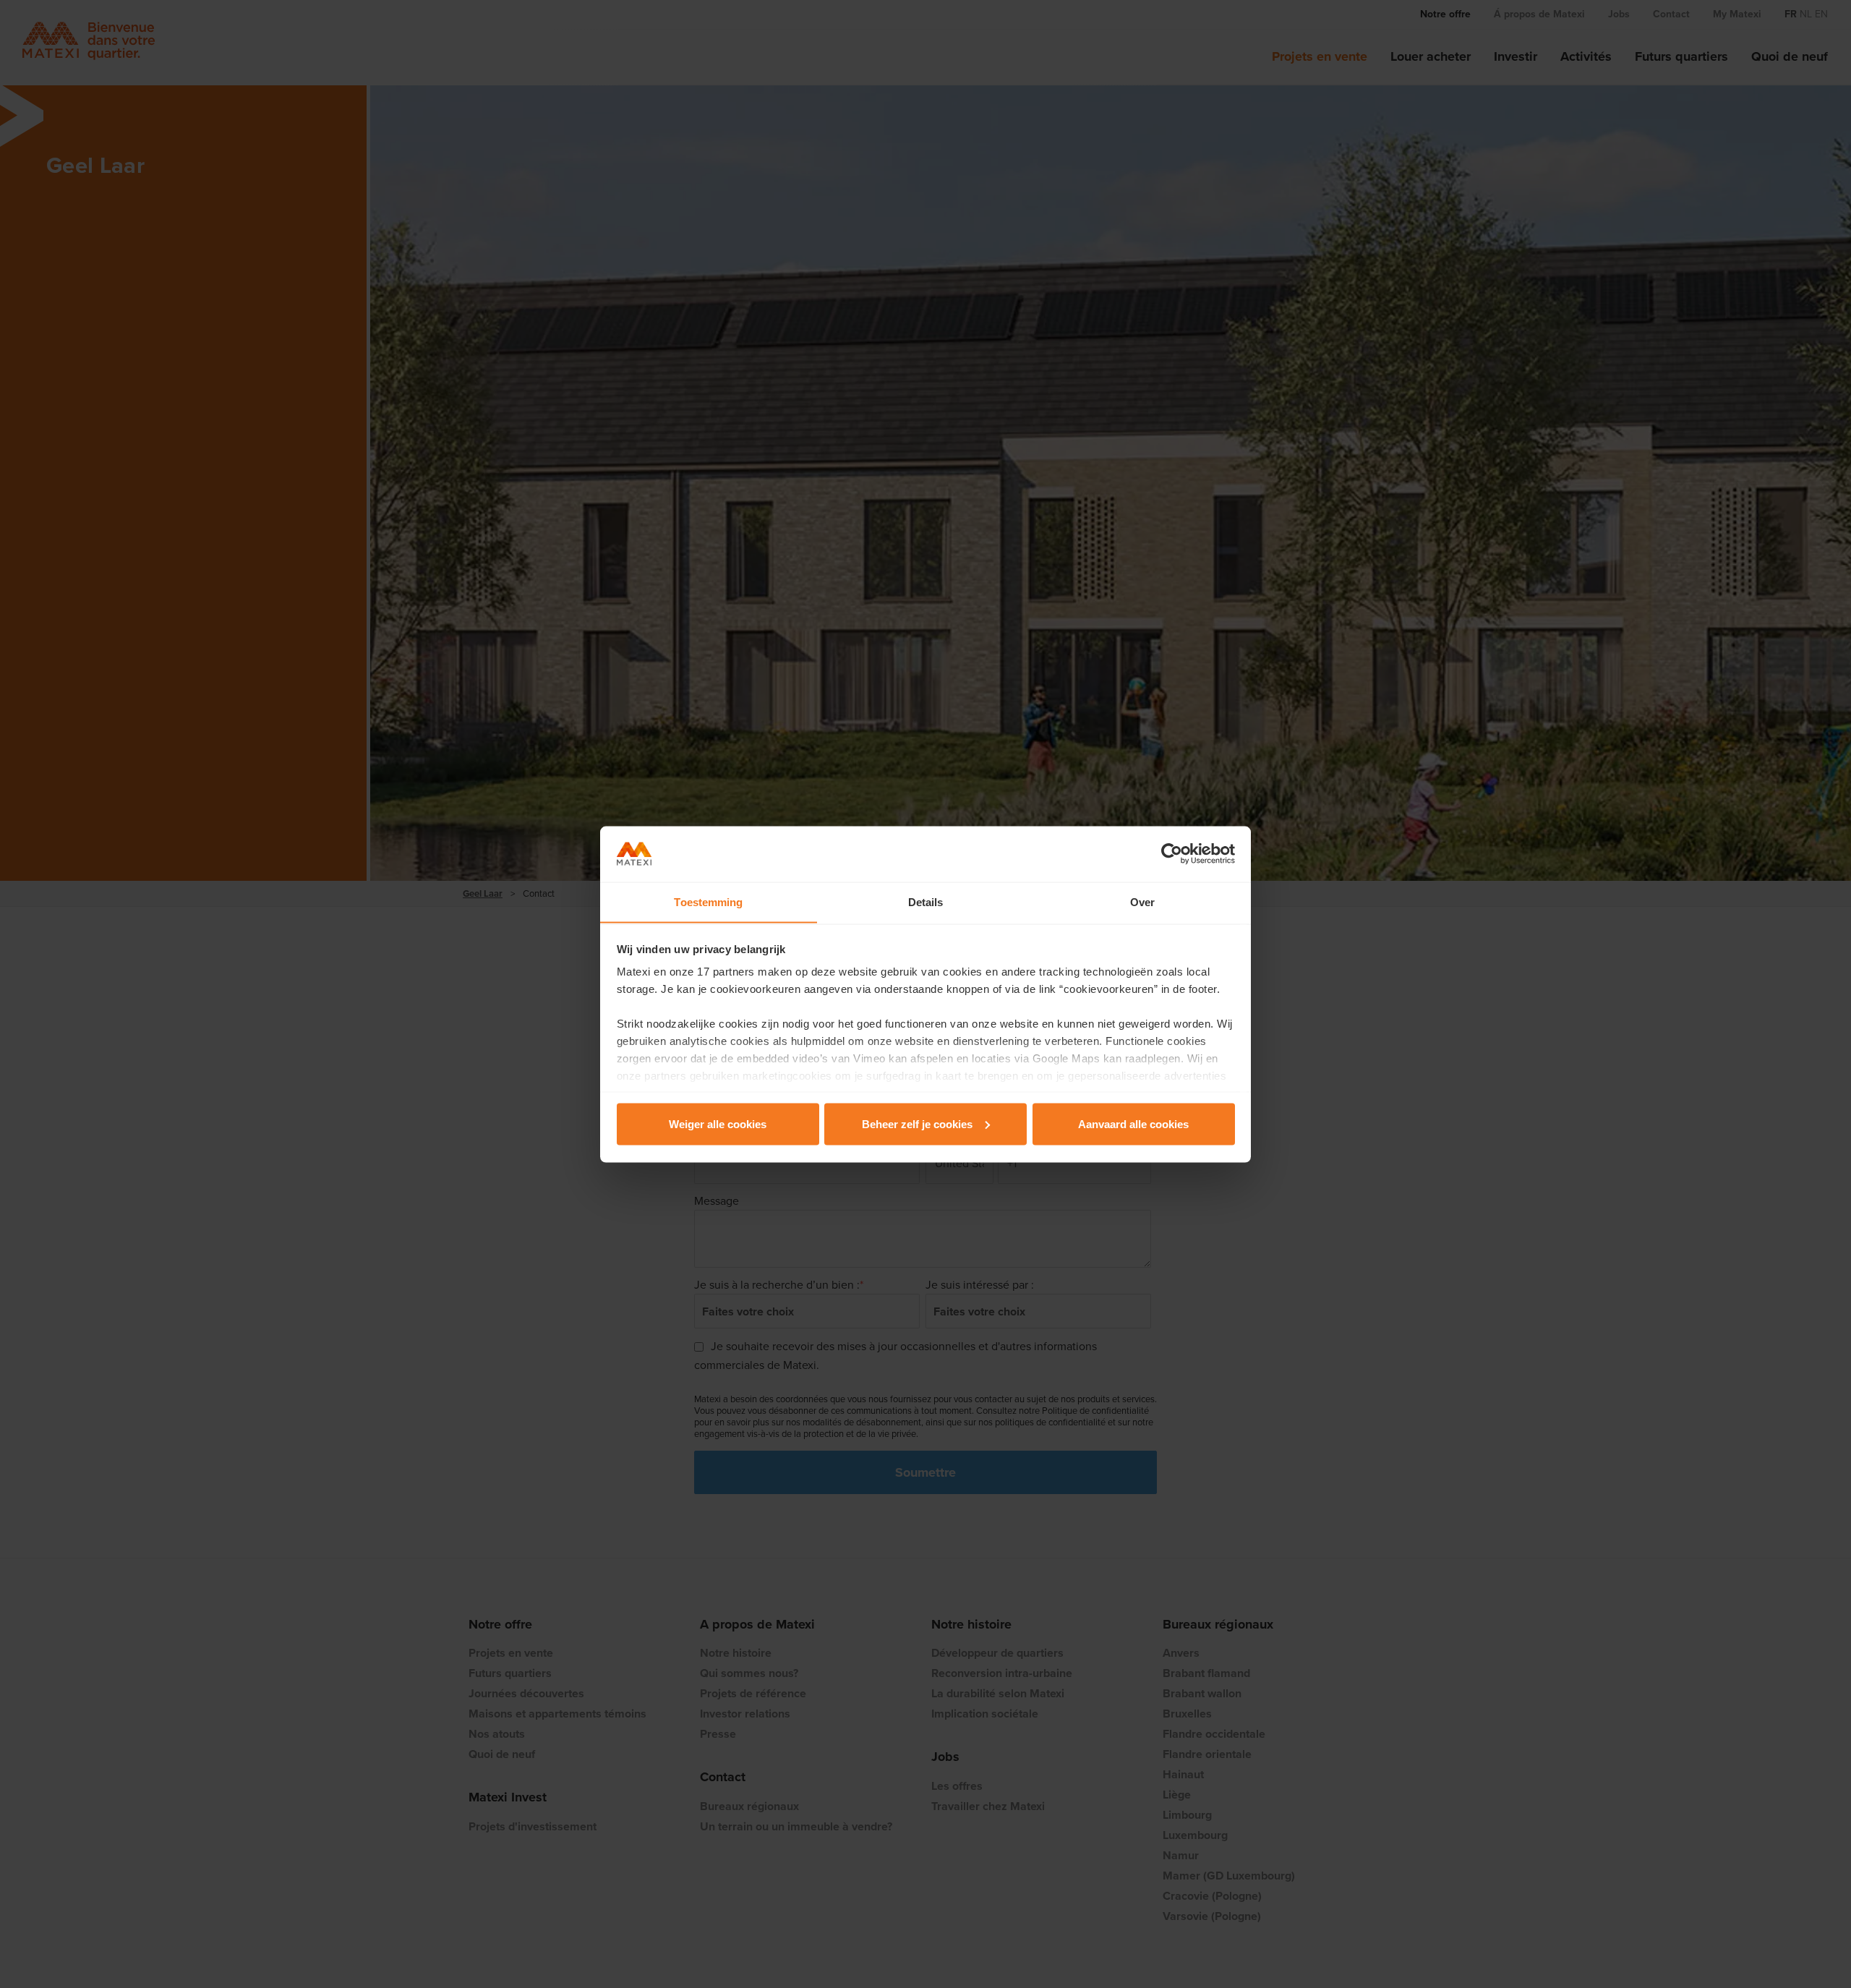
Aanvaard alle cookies (1133, 1123)
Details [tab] (926, 901)
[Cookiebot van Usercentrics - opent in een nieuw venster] (1172, 854)
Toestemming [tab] (708, 901)
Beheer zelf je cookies (917, 1123)
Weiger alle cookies (718, 1123)
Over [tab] (1142, 901)
